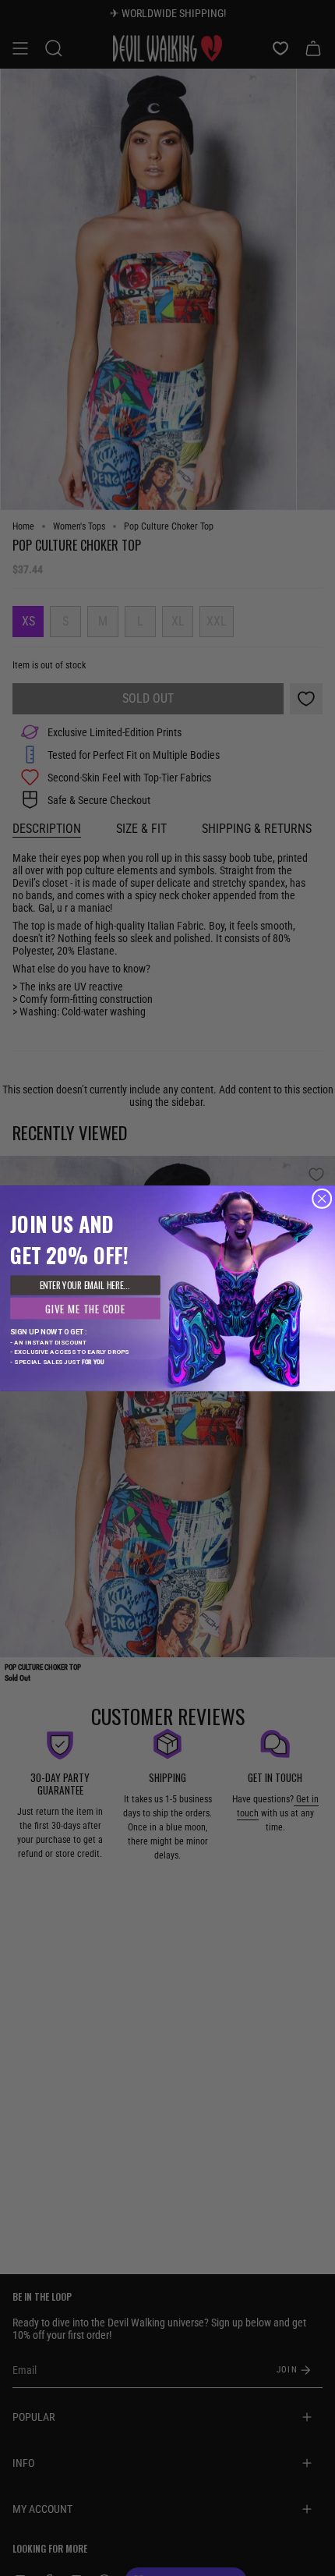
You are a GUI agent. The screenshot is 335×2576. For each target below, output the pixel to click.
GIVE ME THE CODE (85, 1308)
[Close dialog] (322, 1198)
